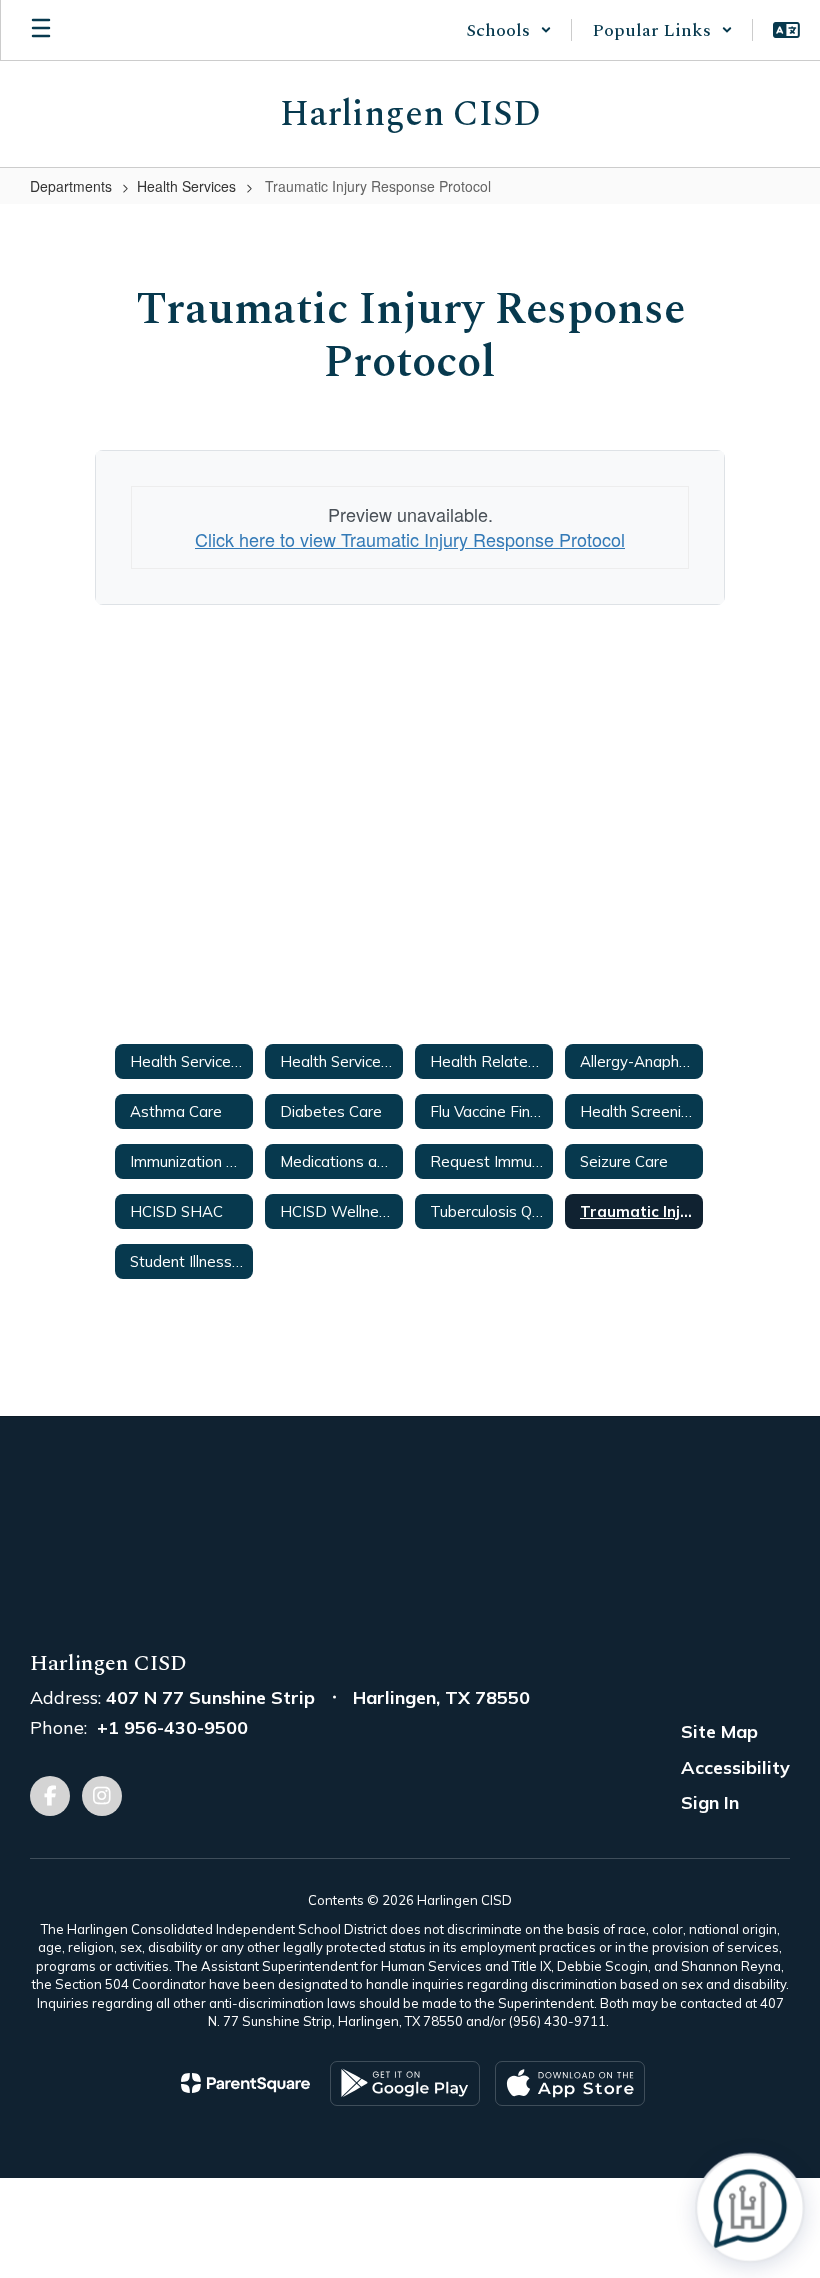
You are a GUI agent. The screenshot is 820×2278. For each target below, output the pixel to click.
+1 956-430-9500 (172, 1727)
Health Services (186, 186)
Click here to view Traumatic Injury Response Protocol (410, 539)
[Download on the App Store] (570, 2083)
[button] (509, 30)
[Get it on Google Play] (405, 2083)
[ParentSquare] (245, 2083)
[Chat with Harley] (749, 2207)
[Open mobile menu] (41, 30)
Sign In (710, 1802)
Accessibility (735, 1767)
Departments (71, 186)
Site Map (719, 1731)
